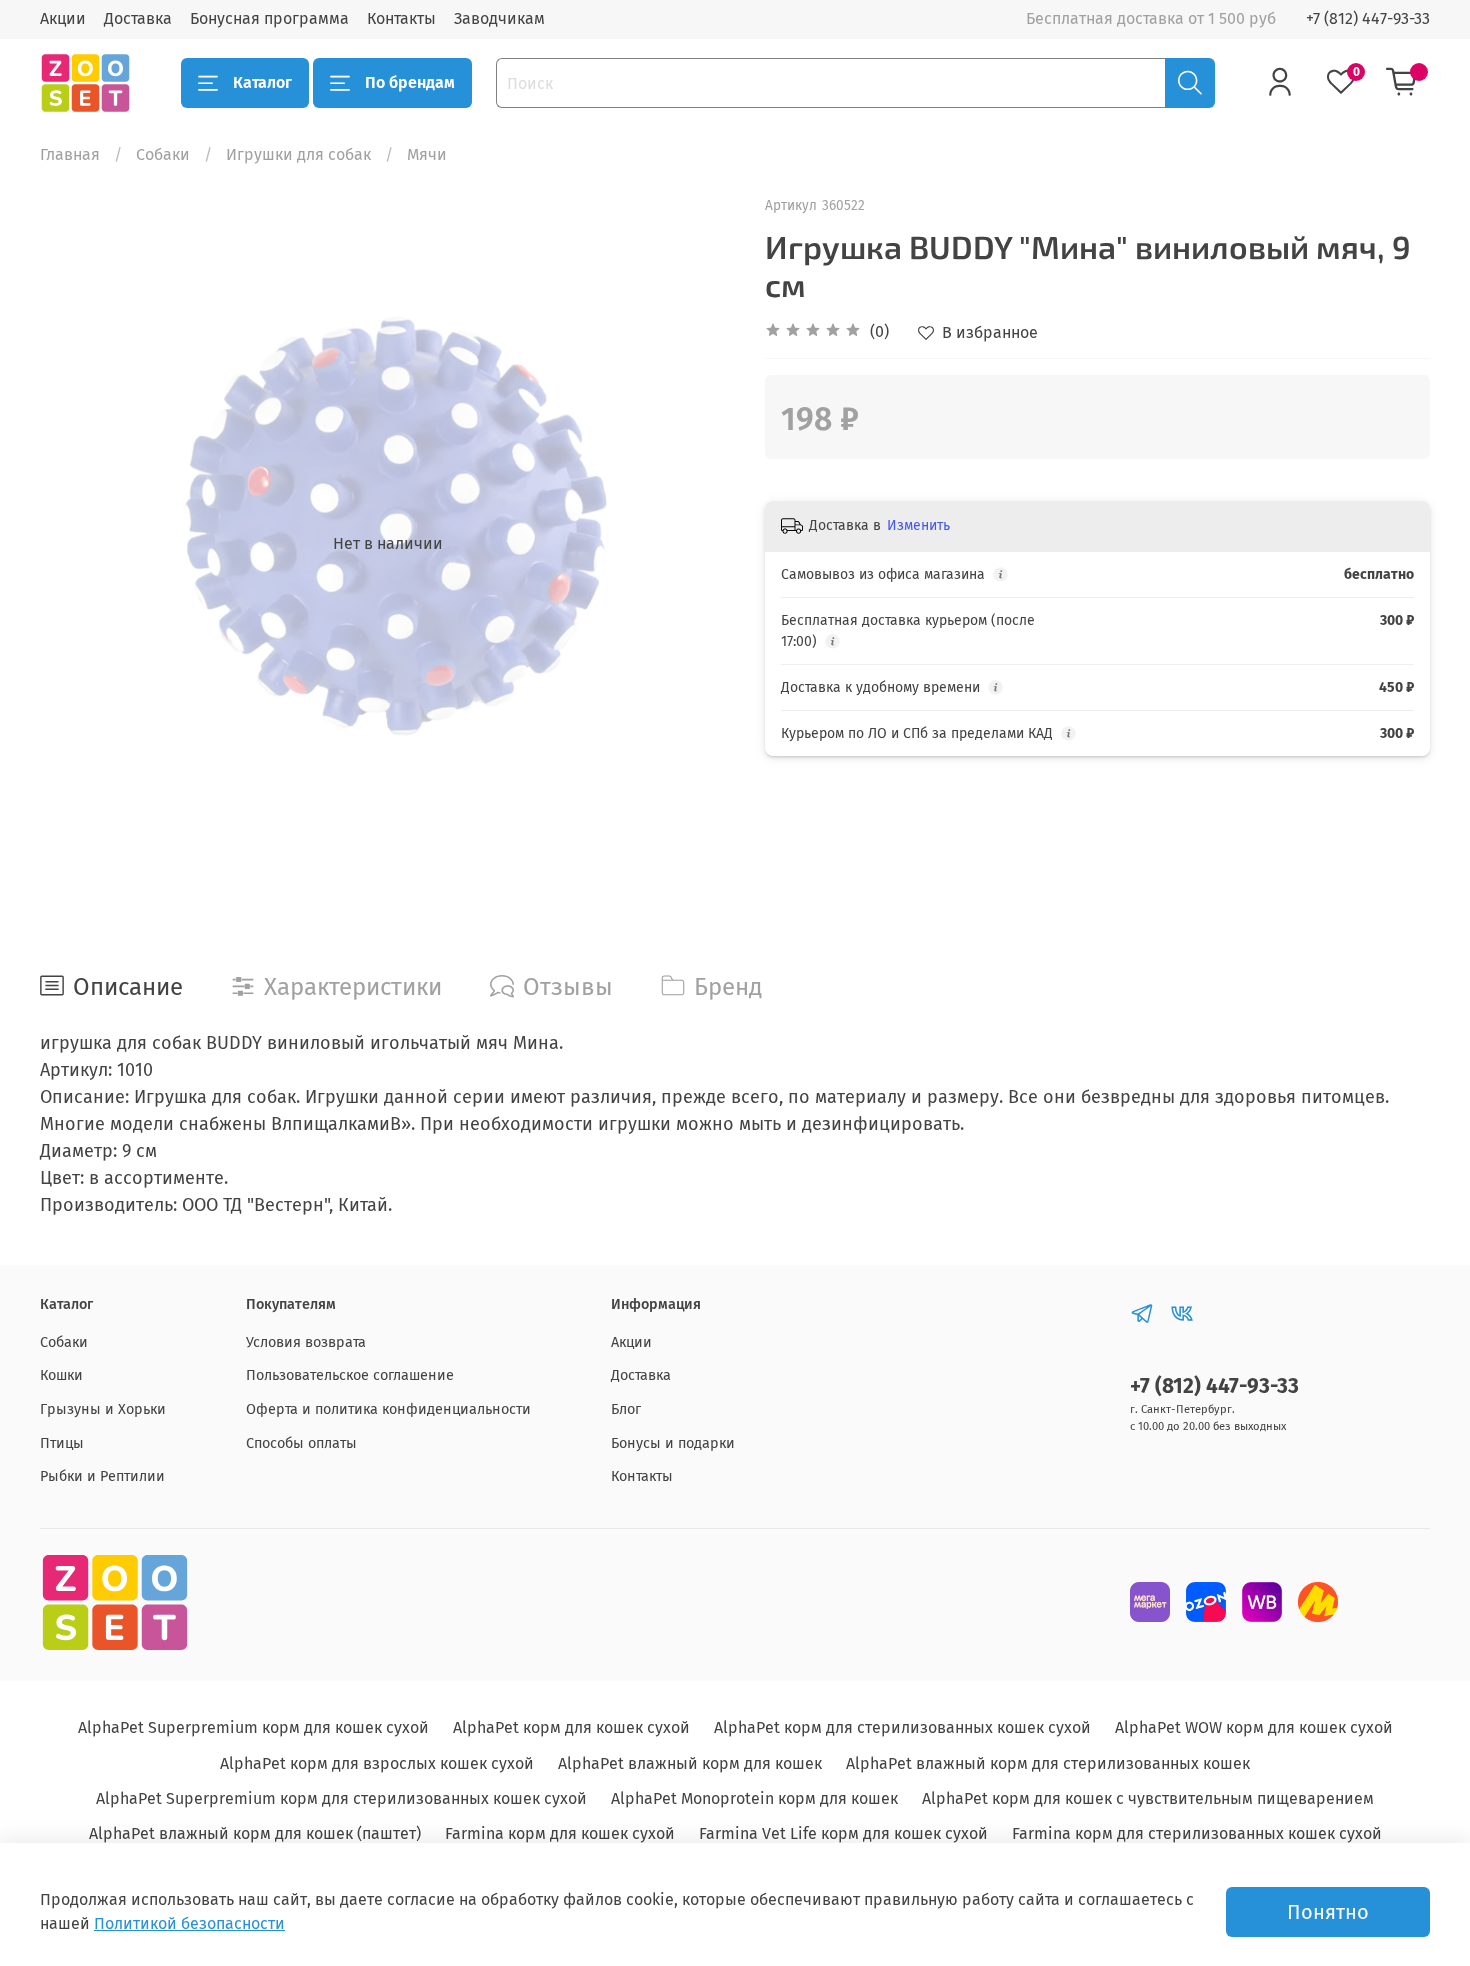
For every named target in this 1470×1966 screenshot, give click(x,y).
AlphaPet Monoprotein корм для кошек (754, 1798)
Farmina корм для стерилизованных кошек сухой (1197, 1833)
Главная (70, 154)
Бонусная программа (269, 18)
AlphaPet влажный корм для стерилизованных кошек (1048, 1763)
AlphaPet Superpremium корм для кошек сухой (253, 1727)
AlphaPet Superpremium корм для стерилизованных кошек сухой (341, 1798)
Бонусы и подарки (673, 1443)
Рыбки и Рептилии (102, 1476)
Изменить (918, 525)
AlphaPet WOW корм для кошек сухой (1254, 1727)
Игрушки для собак (298, 154)
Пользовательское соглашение (350, 1375)
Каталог (262, 82)
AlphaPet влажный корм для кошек (690, 1763)
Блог (626, 1409)
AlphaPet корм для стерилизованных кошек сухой (902, 1727)
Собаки (163, 154)
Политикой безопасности (189, 1923)
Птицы (62, 1443)
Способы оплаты (301, 1443)
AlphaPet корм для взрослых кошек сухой (377, 1763)
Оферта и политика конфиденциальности (388, 1409)
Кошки (61, 1375)
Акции (63, 18)
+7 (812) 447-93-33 (1368, 18)
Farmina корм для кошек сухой (560, 1833)
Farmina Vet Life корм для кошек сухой (843, 1833)
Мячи (427, 154)
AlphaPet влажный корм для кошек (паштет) (255, 1833)
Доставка (138, 18)
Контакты (401, 18)
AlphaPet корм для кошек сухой (571, 1727)
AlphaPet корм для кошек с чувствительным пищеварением (1148, 1798)
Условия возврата (306, 1342)
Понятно (1328, 1912)
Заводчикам (499, 18)
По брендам (410, 82)
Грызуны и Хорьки (103, 1409)
